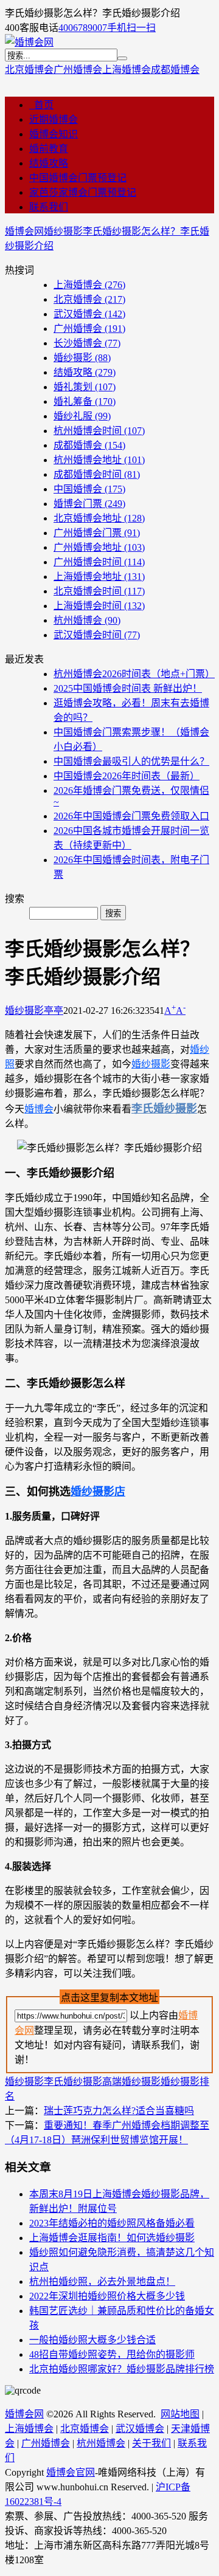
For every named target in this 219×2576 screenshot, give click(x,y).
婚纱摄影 (63, 231)
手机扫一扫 (131, 28)
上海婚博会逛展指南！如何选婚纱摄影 (112, 2238)
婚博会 (39, 1109)
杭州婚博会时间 (99, 431)
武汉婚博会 (89, 314)
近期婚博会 (54, 119)
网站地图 (180, 2414)
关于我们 (151, 2443)
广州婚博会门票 (97, 533)
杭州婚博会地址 (99, 460)
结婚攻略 (49, 163)
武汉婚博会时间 (97, 635)
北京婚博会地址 (99, 518)
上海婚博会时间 (99, 606)
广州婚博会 (78, 70)
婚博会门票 (89, 504)
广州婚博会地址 (99, 547)
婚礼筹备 (85, 401)
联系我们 (49, 207)
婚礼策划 (85, 387)
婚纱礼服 (82, 416)
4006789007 (83, 28)
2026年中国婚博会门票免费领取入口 (131, 816)
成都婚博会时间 (97, 474)
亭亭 (54, 1011)
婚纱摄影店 (98, 1492)
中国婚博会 (89, 489)
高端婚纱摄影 (131, 2082)
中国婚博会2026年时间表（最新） (127, 776)
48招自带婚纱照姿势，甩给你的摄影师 (112, 2354)
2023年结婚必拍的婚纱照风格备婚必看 (112, 2223)
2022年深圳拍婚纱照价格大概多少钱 (107, 2296)
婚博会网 (24, 231)
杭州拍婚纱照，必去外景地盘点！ (102, 2282)
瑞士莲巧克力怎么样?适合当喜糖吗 (119, 2111)
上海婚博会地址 (99, 577)
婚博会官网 (71, 2472)
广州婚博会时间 (99, 562)
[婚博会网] (29, 42)
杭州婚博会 (87, 620)
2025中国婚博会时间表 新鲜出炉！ (128, 688)
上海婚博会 (127, 70)
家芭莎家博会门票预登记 (83, 192)
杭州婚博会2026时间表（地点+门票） (134, 674)
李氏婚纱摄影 (73, 2082)
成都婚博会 (175, 70)
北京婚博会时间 (99, 591)
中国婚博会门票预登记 (78, 178)
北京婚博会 (29, 70)
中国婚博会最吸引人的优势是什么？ (131, 761)
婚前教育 (49, 149)
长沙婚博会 (87, 343)
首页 (41, 105)
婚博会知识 (54, 134)
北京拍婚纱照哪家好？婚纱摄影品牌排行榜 (122, 2369)
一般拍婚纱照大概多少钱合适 (92, 2340)
